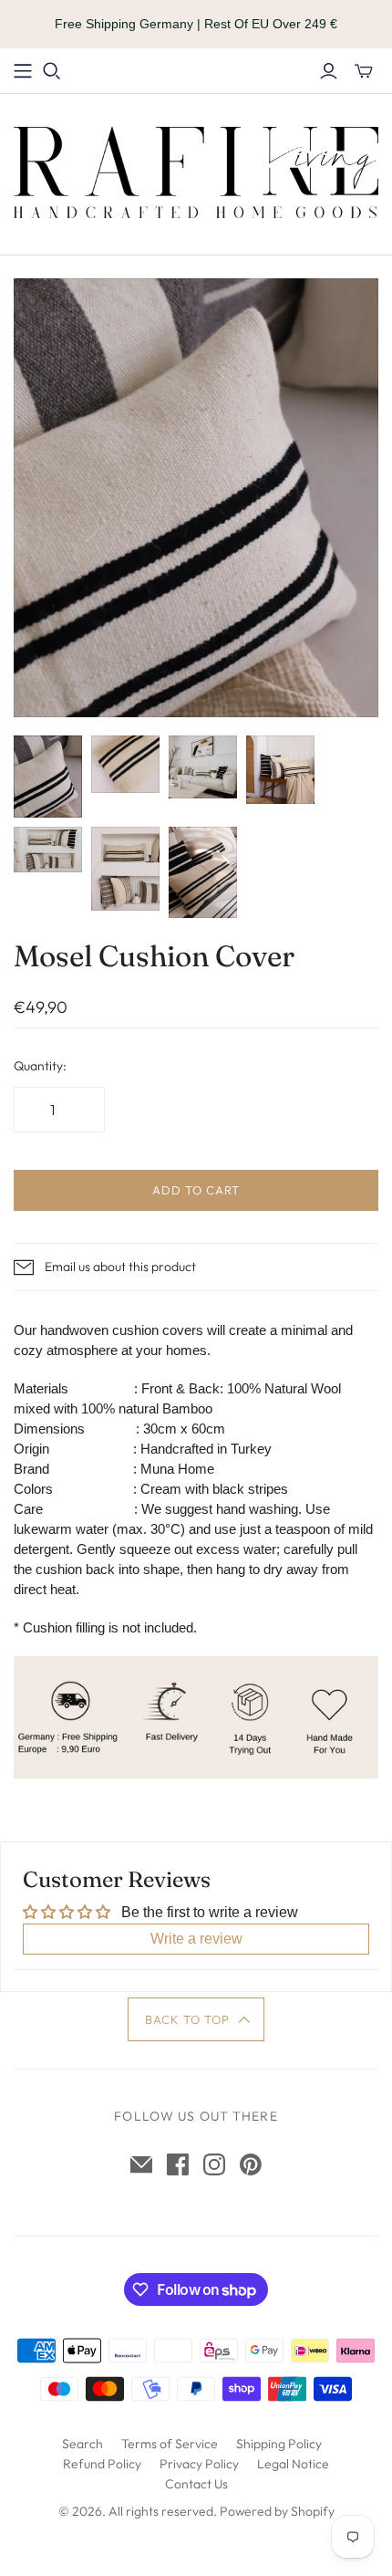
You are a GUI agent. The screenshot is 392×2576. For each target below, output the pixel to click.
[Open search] (52, 71)
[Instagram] (214, 2164)
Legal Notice (293, 2464)
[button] (196, 2019)
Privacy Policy (199, 2464)
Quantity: (40, 1066)
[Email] (141, 2164)
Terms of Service (170, 2444)
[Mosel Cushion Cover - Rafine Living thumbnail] (48, 777)
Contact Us (196, 2484)
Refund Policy (102, 2464)
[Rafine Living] (196, 171)
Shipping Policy (279, 2444)
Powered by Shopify (277, 2511)
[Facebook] (178, 2164)
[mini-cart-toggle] (364, 71)
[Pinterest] (251, 2164)
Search (83, 2444)
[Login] (329, 71)
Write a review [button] (196, 1939)
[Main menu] (23, 71)
